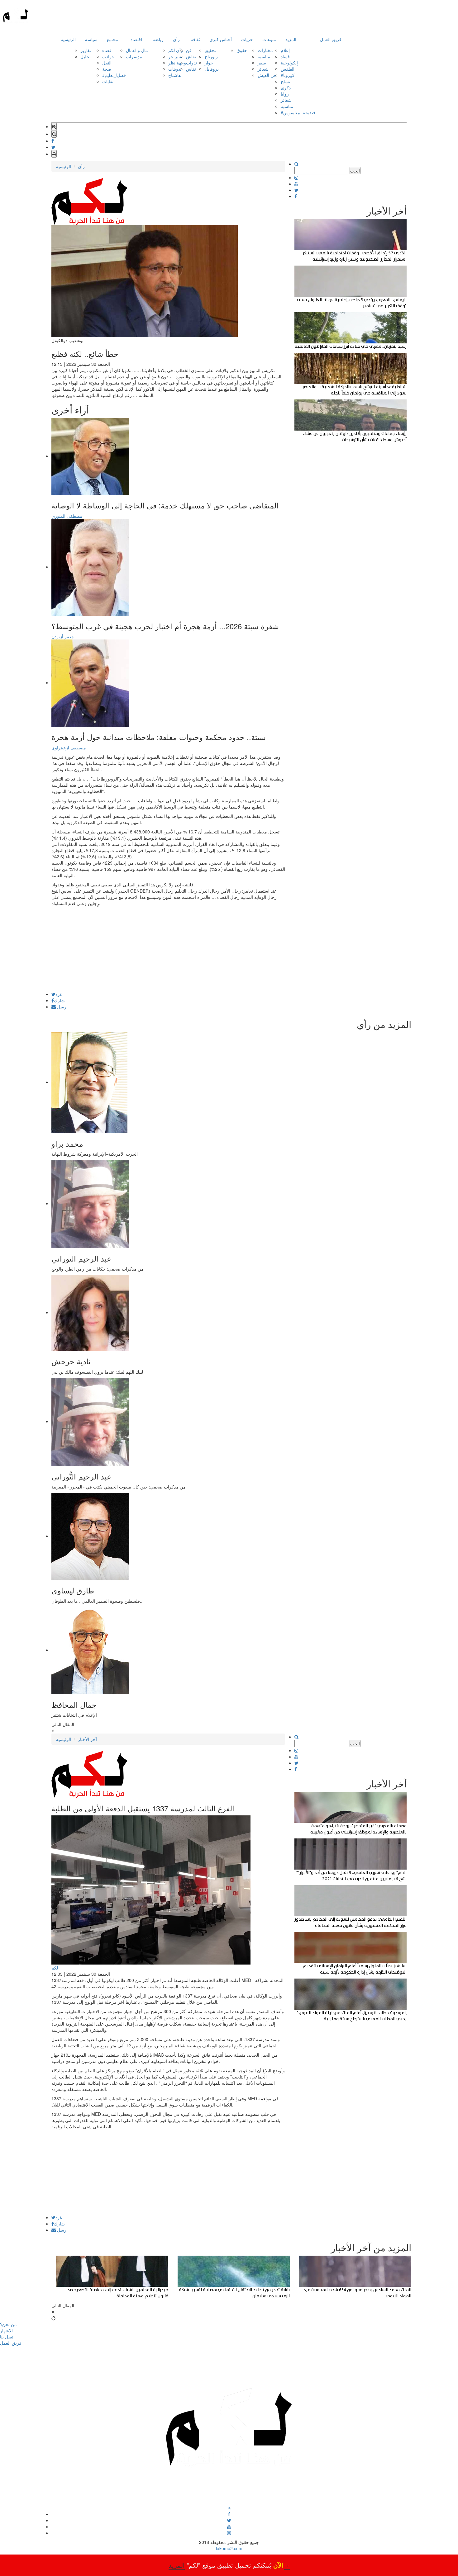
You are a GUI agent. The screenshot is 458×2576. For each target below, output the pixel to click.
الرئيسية (68, 39)
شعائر (263, 69)
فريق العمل (331, 39)
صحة (107, 69)
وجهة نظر (177, 63)
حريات (247, 39)
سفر (262, 63)
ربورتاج (211, 56)
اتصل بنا (7, 2337)
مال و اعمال (137, 50)
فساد (285, 56)
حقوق (242, 50)
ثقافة (195, 39)
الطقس (288, 69)
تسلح (285, 81)
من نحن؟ (8, 2324)
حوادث (108, 56)
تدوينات (175, 69)
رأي (176, 39)
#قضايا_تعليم (114, 75)
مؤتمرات (134, 56)
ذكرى (286, 87)
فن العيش (267, 75)
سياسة (91, 39)
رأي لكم (176, 50)
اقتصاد (136, 39)
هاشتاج (174, 75)
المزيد (291, 39)
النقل (107, 63)
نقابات (108, 81)
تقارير (86, 50)
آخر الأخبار (87, 1739)
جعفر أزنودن (63, 636)
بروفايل (212, 69)
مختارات (265, 50)
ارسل (62, 1007)
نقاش (191, 56)
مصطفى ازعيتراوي (69, 748)
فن (189, 50)
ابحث (355, 171)
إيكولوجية (289, 63)
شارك (59, 1000)
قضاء (107, 50)
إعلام (285, 50)
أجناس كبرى (221, 39)
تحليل (86, 56)
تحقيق (210, 50)
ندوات (191, 63)
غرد (59, 994)
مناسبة (264, 56)
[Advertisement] (168, 948)
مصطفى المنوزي (67, 516)
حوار (209, 63)
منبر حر (175, 56)
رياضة (158, 39)
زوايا (285, 94)
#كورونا (288, 75)
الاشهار (6, 2330)
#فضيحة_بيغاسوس (298, 112)
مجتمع (112, 39)
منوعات (269, 39)
